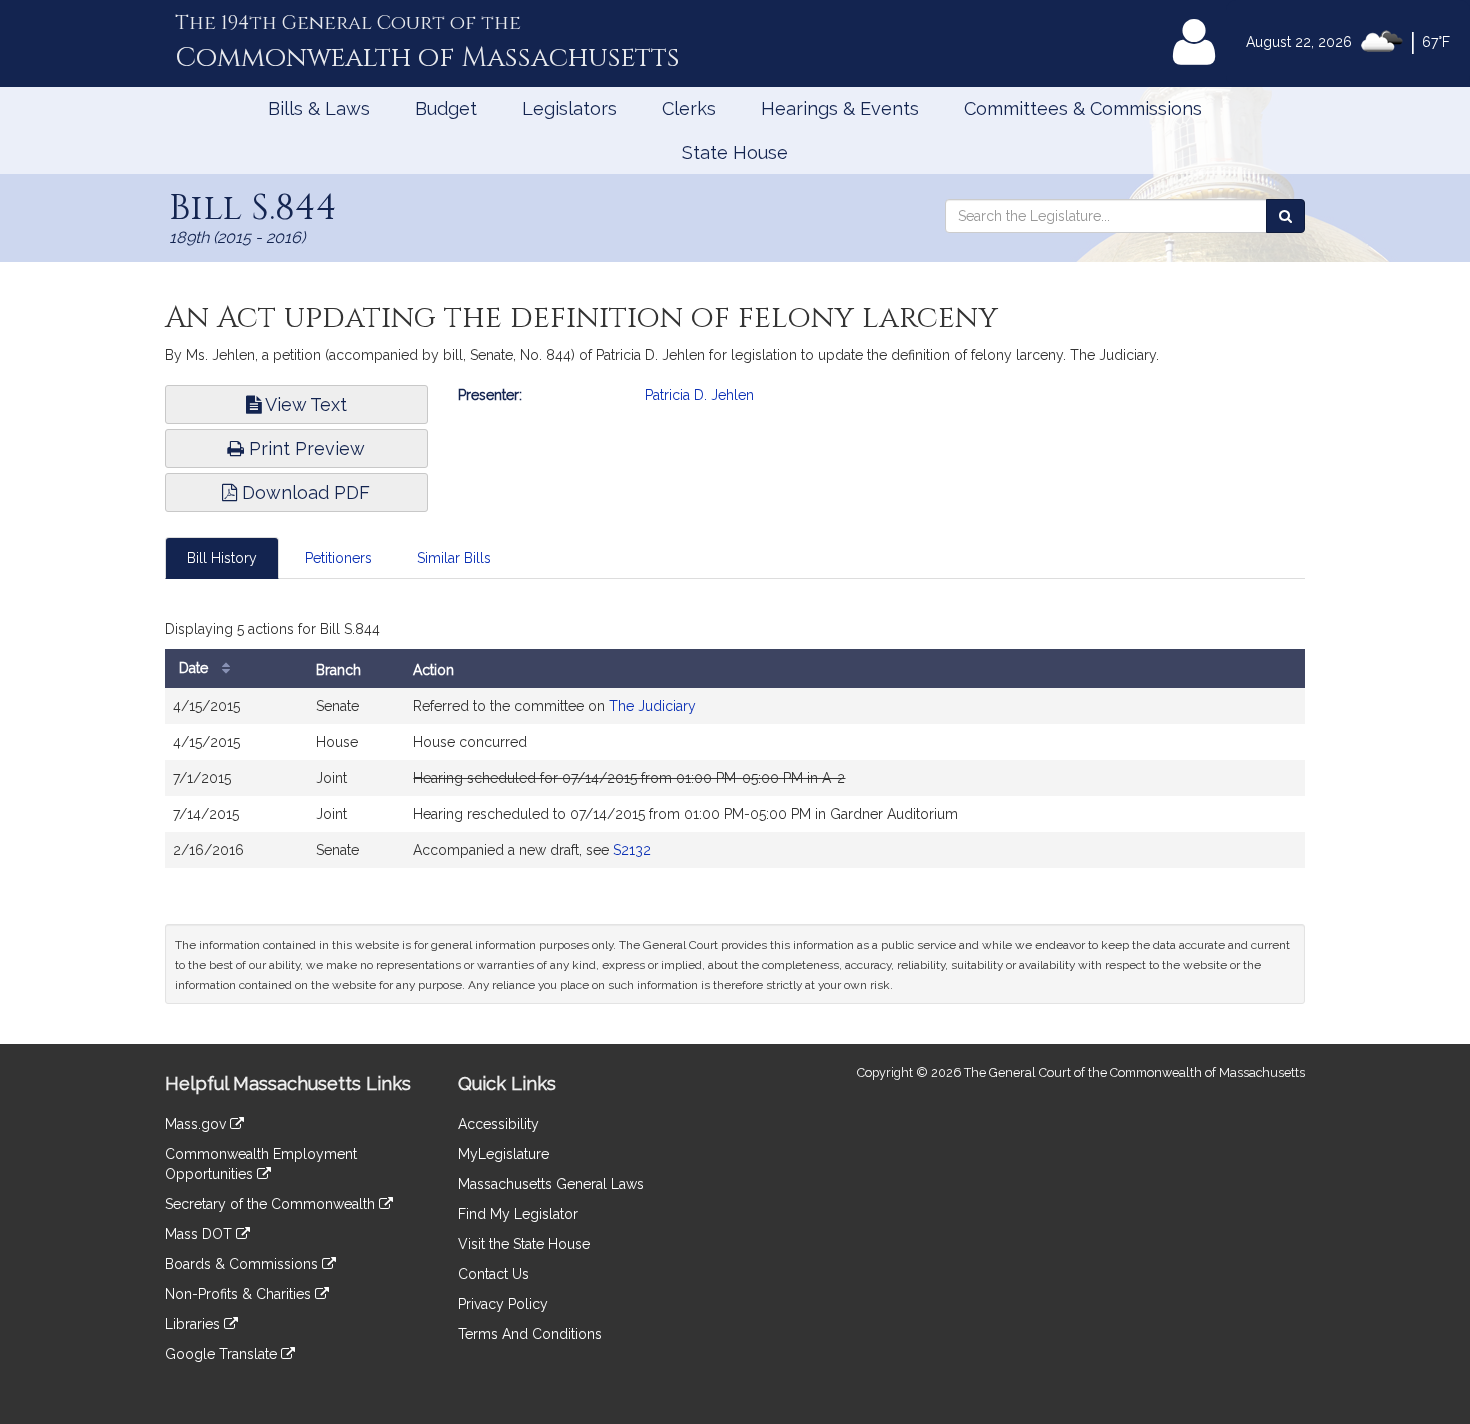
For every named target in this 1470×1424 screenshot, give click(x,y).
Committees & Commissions (1083, 108)
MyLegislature (503, 1154)
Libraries (194, 1324)
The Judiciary (652, 706)
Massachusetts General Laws (551, 1184)
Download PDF (303, 492)
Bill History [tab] (222, 558)
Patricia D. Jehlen (699, 395)
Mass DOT (200, 1234)
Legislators (569, 108)
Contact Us (493, 1274)
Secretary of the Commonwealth (272, 1204)
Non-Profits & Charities (240, 1294)
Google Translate (223, 1354)
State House (735, 152)
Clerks (689, 108)
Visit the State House (524, 1244)
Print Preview (304, 448)
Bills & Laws (319, 108)
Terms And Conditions (530, 1334)
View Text (304, 404)
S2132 (632, 850)
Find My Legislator (518, 1214)
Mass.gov (197, 1124)
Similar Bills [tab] (454, 558)
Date (195, 668)
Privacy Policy (503, 1304)
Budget (446, 108)
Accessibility (498, 1124)
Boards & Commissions (243, 1264)
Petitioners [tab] (338, 558)
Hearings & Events (840, 108)
